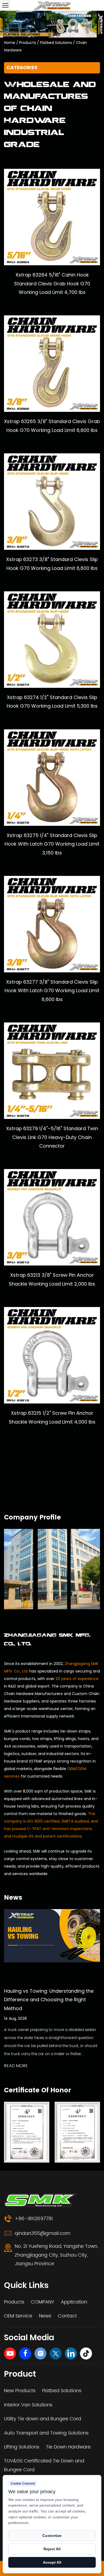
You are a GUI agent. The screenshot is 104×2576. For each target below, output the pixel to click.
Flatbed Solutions (56, 43)
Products (28, 43)
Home (10, 43)
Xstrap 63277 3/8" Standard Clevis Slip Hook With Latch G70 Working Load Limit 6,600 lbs (52, 991)
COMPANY (43, 2302)
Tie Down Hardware (68, 2447)
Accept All (52, 2562)
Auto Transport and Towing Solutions (46, 2433)
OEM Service (18, 2316)
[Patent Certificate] (27, 2132)
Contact (67, 2316)
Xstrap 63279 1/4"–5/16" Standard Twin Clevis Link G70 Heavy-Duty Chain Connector (52, 1137)
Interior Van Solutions (28, 2405)
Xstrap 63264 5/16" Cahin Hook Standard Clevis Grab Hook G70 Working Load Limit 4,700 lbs (52, 283)
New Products (20, 2391)
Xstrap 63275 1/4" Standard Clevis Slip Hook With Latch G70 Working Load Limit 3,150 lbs (52, 844)
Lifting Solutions (22, 2447)
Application (74, 2302)
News (45, 2316)
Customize (52, 2536)
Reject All (52, 2549)
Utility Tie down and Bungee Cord (43, 2419)
